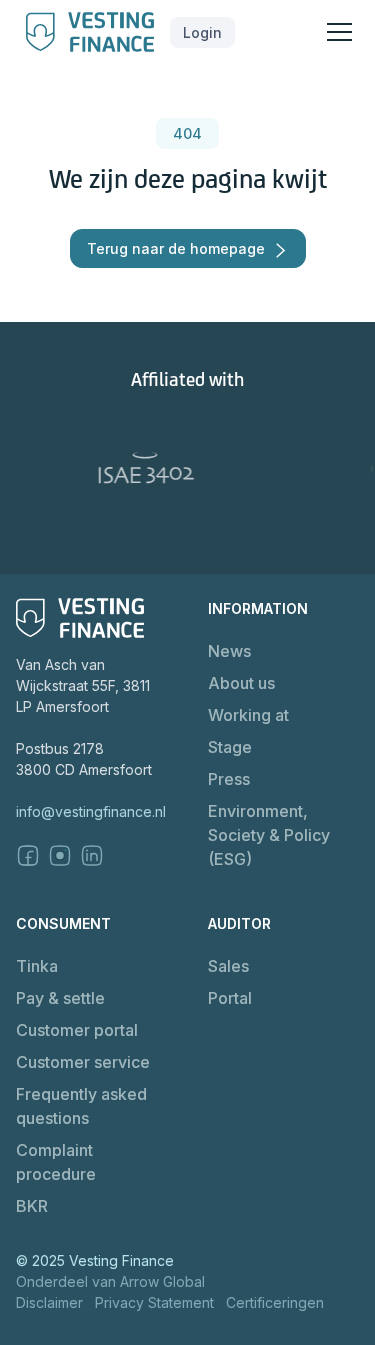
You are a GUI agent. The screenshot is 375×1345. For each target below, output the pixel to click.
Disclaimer (49, 1302)
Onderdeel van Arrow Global (110, 1281)
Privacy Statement (154, 1302)
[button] (202, 32)
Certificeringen (275, 1302)
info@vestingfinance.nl (91, 811)
